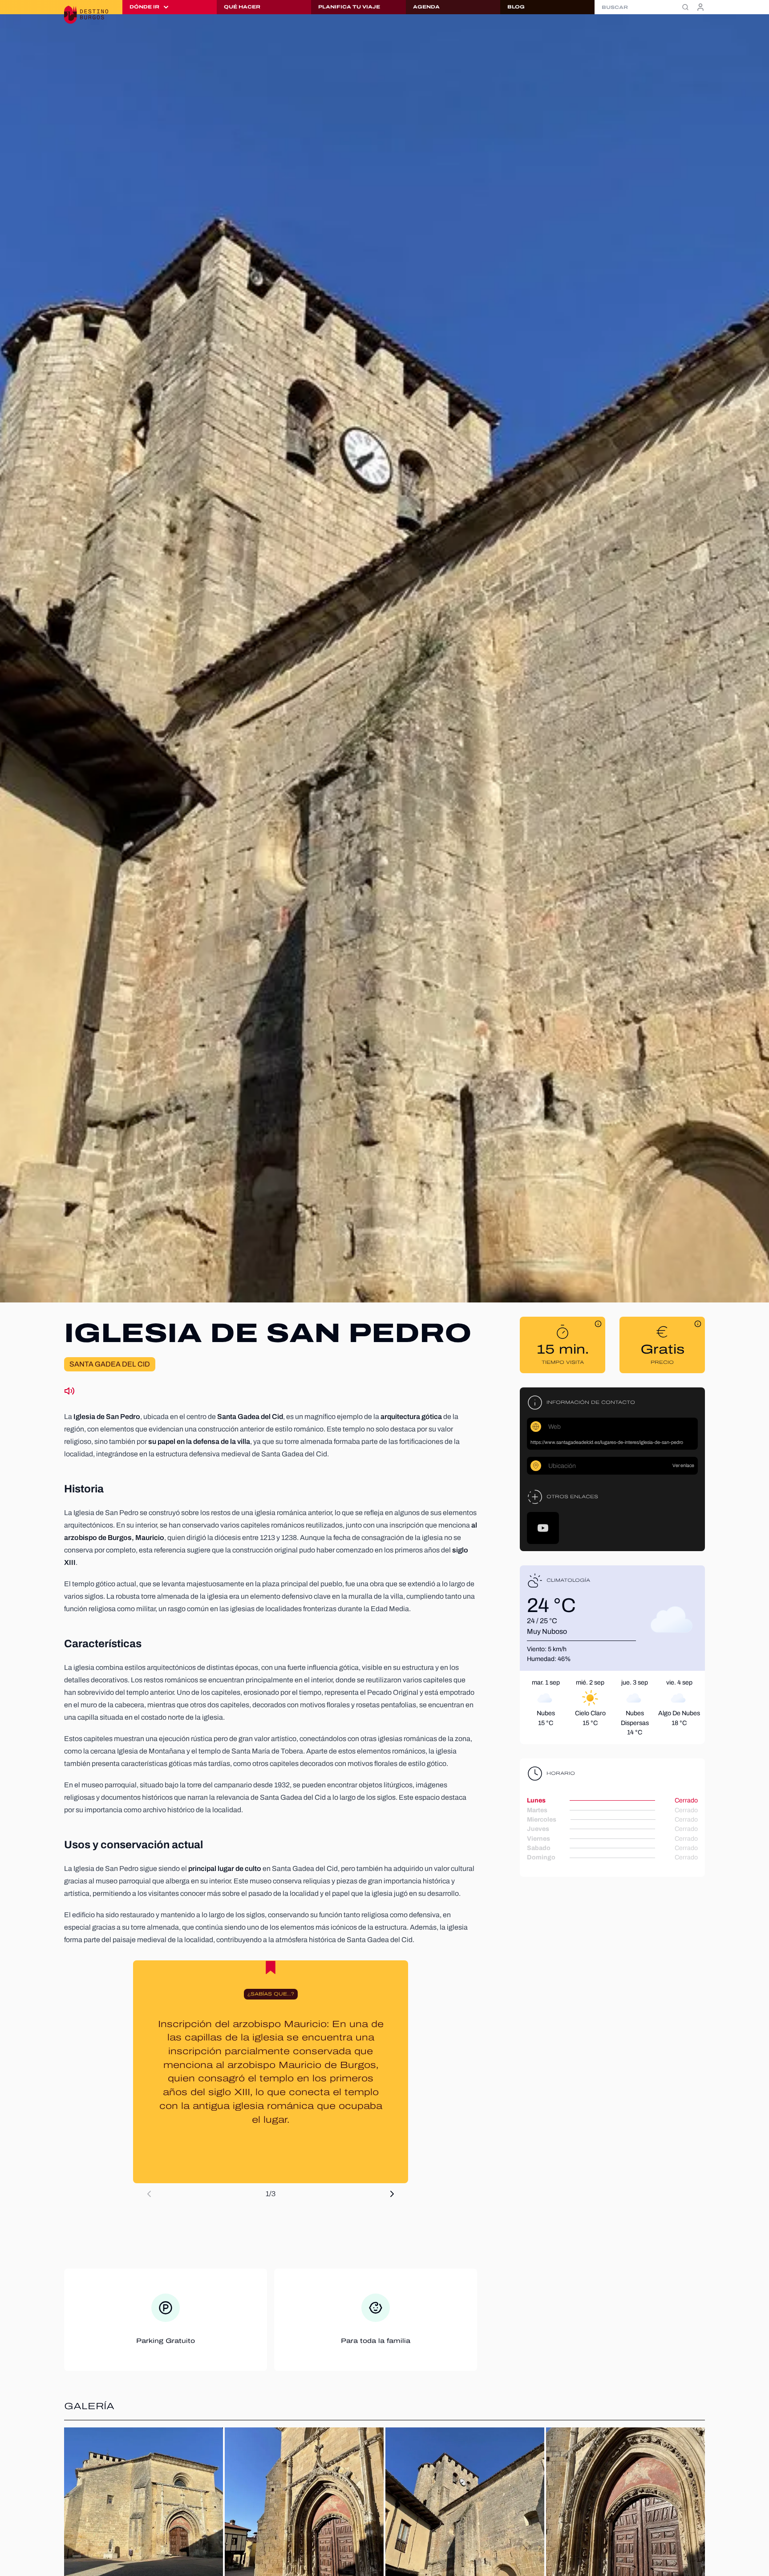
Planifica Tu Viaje (349, 7)
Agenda (426, 7)
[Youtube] (543, 1528)
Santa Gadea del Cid (110, 1364)
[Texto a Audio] (69, 1391)
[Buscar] (685, 7)
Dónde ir (144, 7)
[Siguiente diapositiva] (392, 2194)
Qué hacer (242, 7)
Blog (516, 7)
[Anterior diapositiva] (149, 2194)
